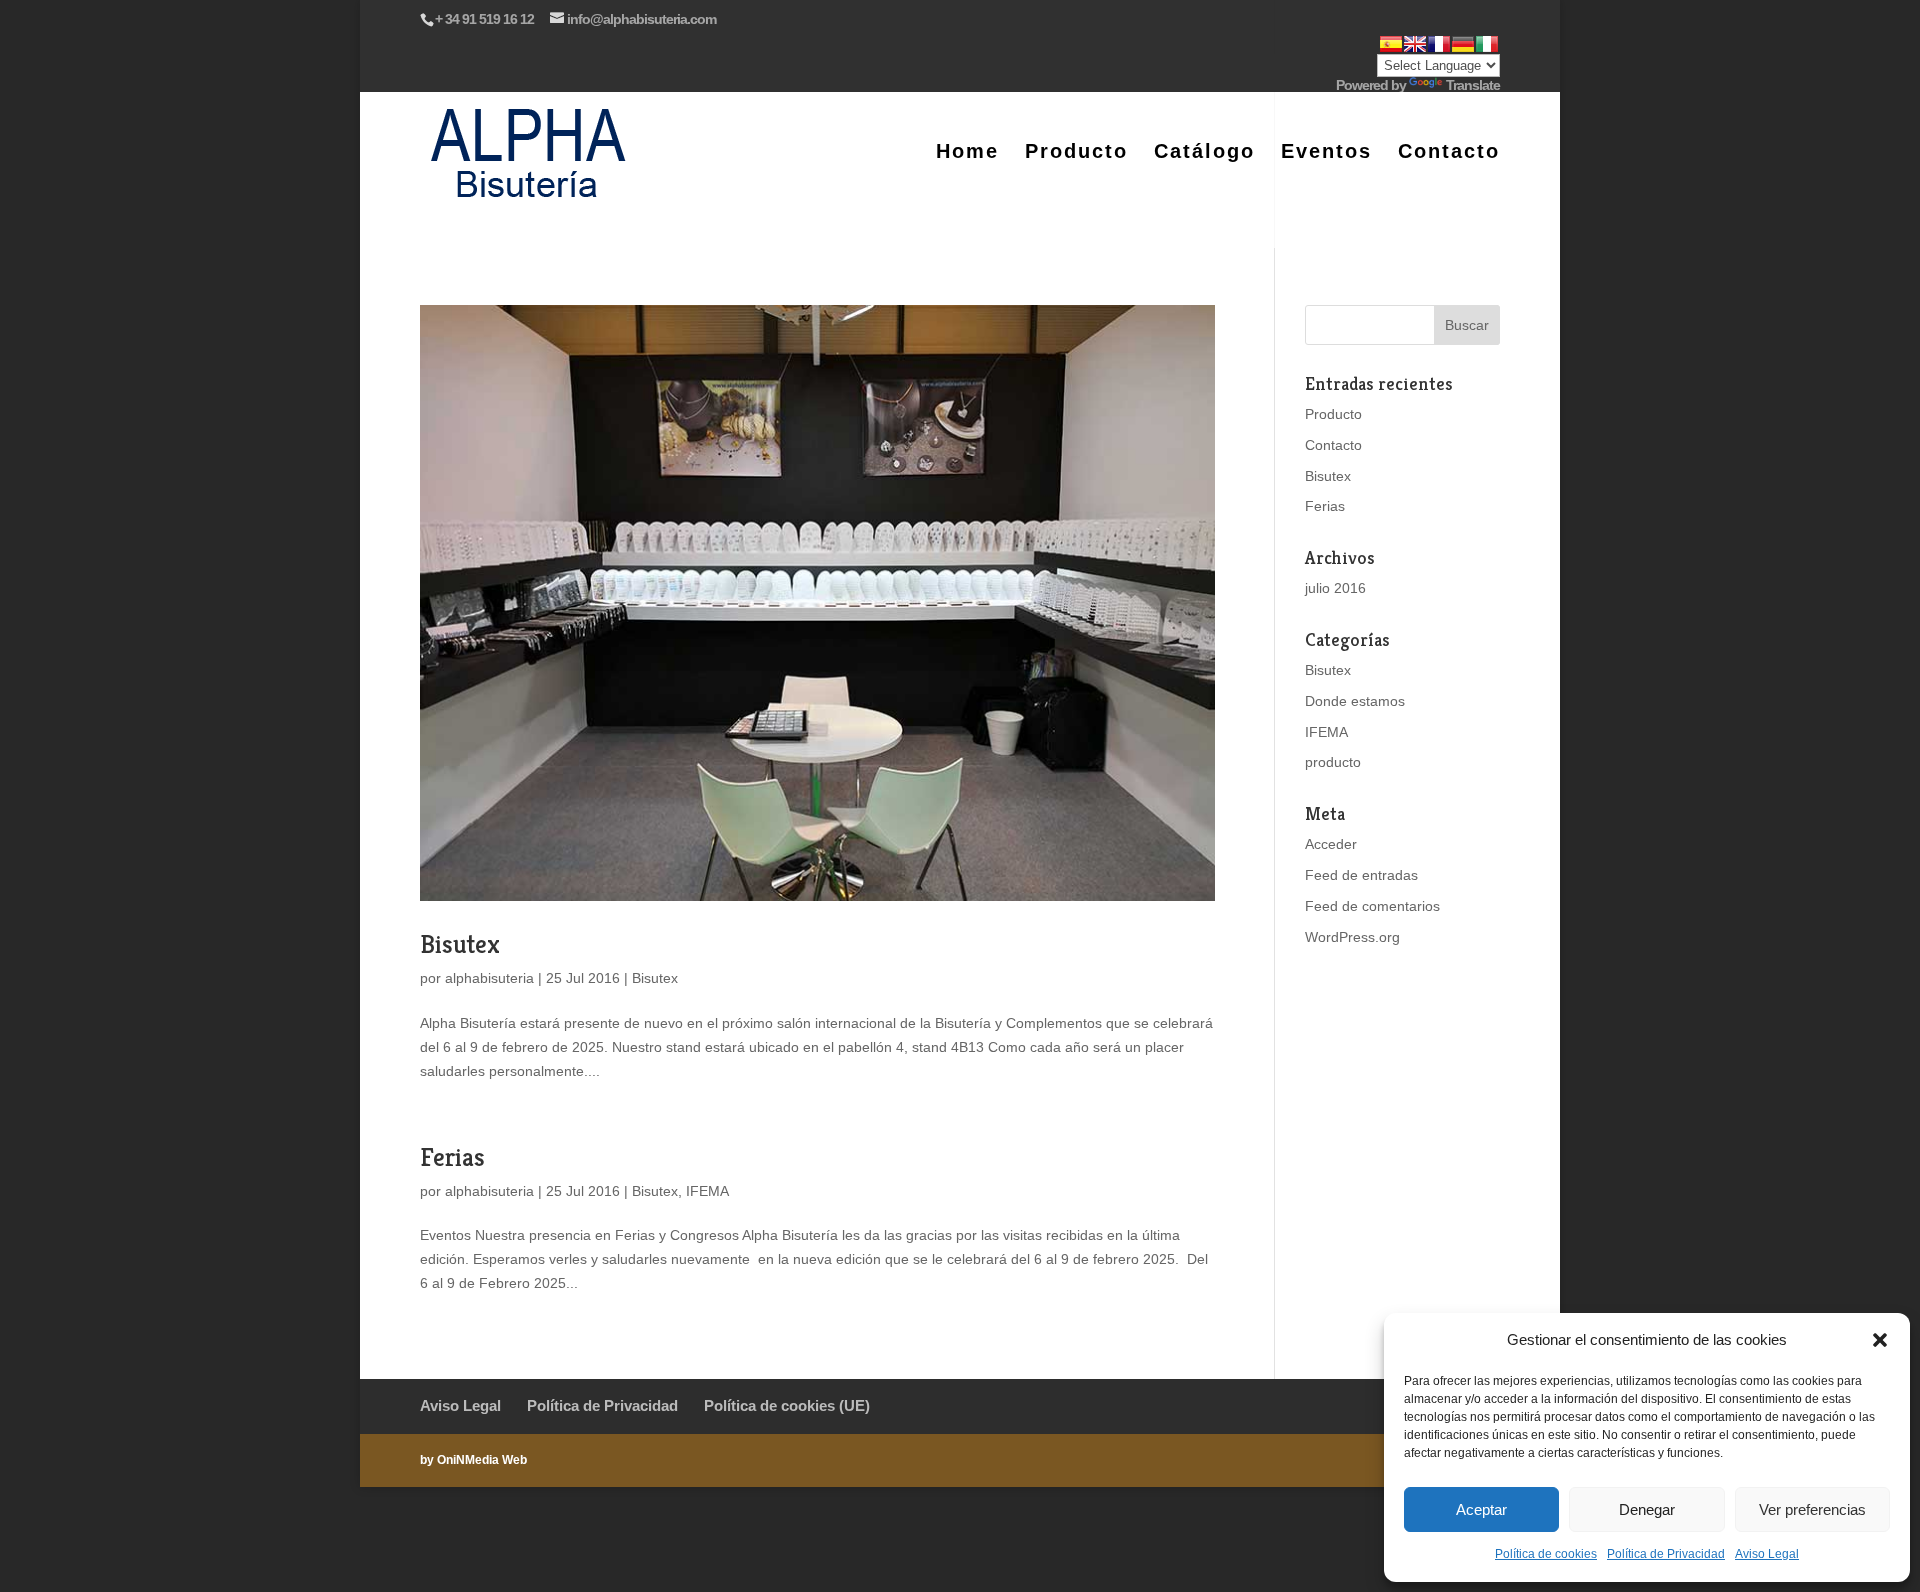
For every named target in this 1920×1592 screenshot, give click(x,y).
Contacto (1449, 153)
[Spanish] (1391, 44)
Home (967, 153)
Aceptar (1481, 1509)
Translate (1473, 85)
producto (1333, 762)
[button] (1880, 1340)
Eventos (1326, 153)
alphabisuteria (489, 978)
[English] (1415, 44)
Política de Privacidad (1666, 1554)
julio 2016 (1335, 588)
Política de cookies (1546, 1554)
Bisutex (460, 944)
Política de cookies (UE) (787, 1405)
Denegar (1647, 1509)
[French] (1439, 44)
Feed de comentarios (1372, 906)
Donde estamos (1355, 701)
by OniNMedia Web (473, 1460)
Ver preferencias (1812, 1509)
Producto (1076, 153)
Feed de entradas (1361, 875)
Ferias (452, 1157)
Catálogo (1204, 153)
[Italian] (1487, 44)
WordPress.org (1352, 937)
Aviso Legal (1767, 1554)
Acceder (1331, 844)
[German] (1463, 44)
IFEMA (707, 1191)
